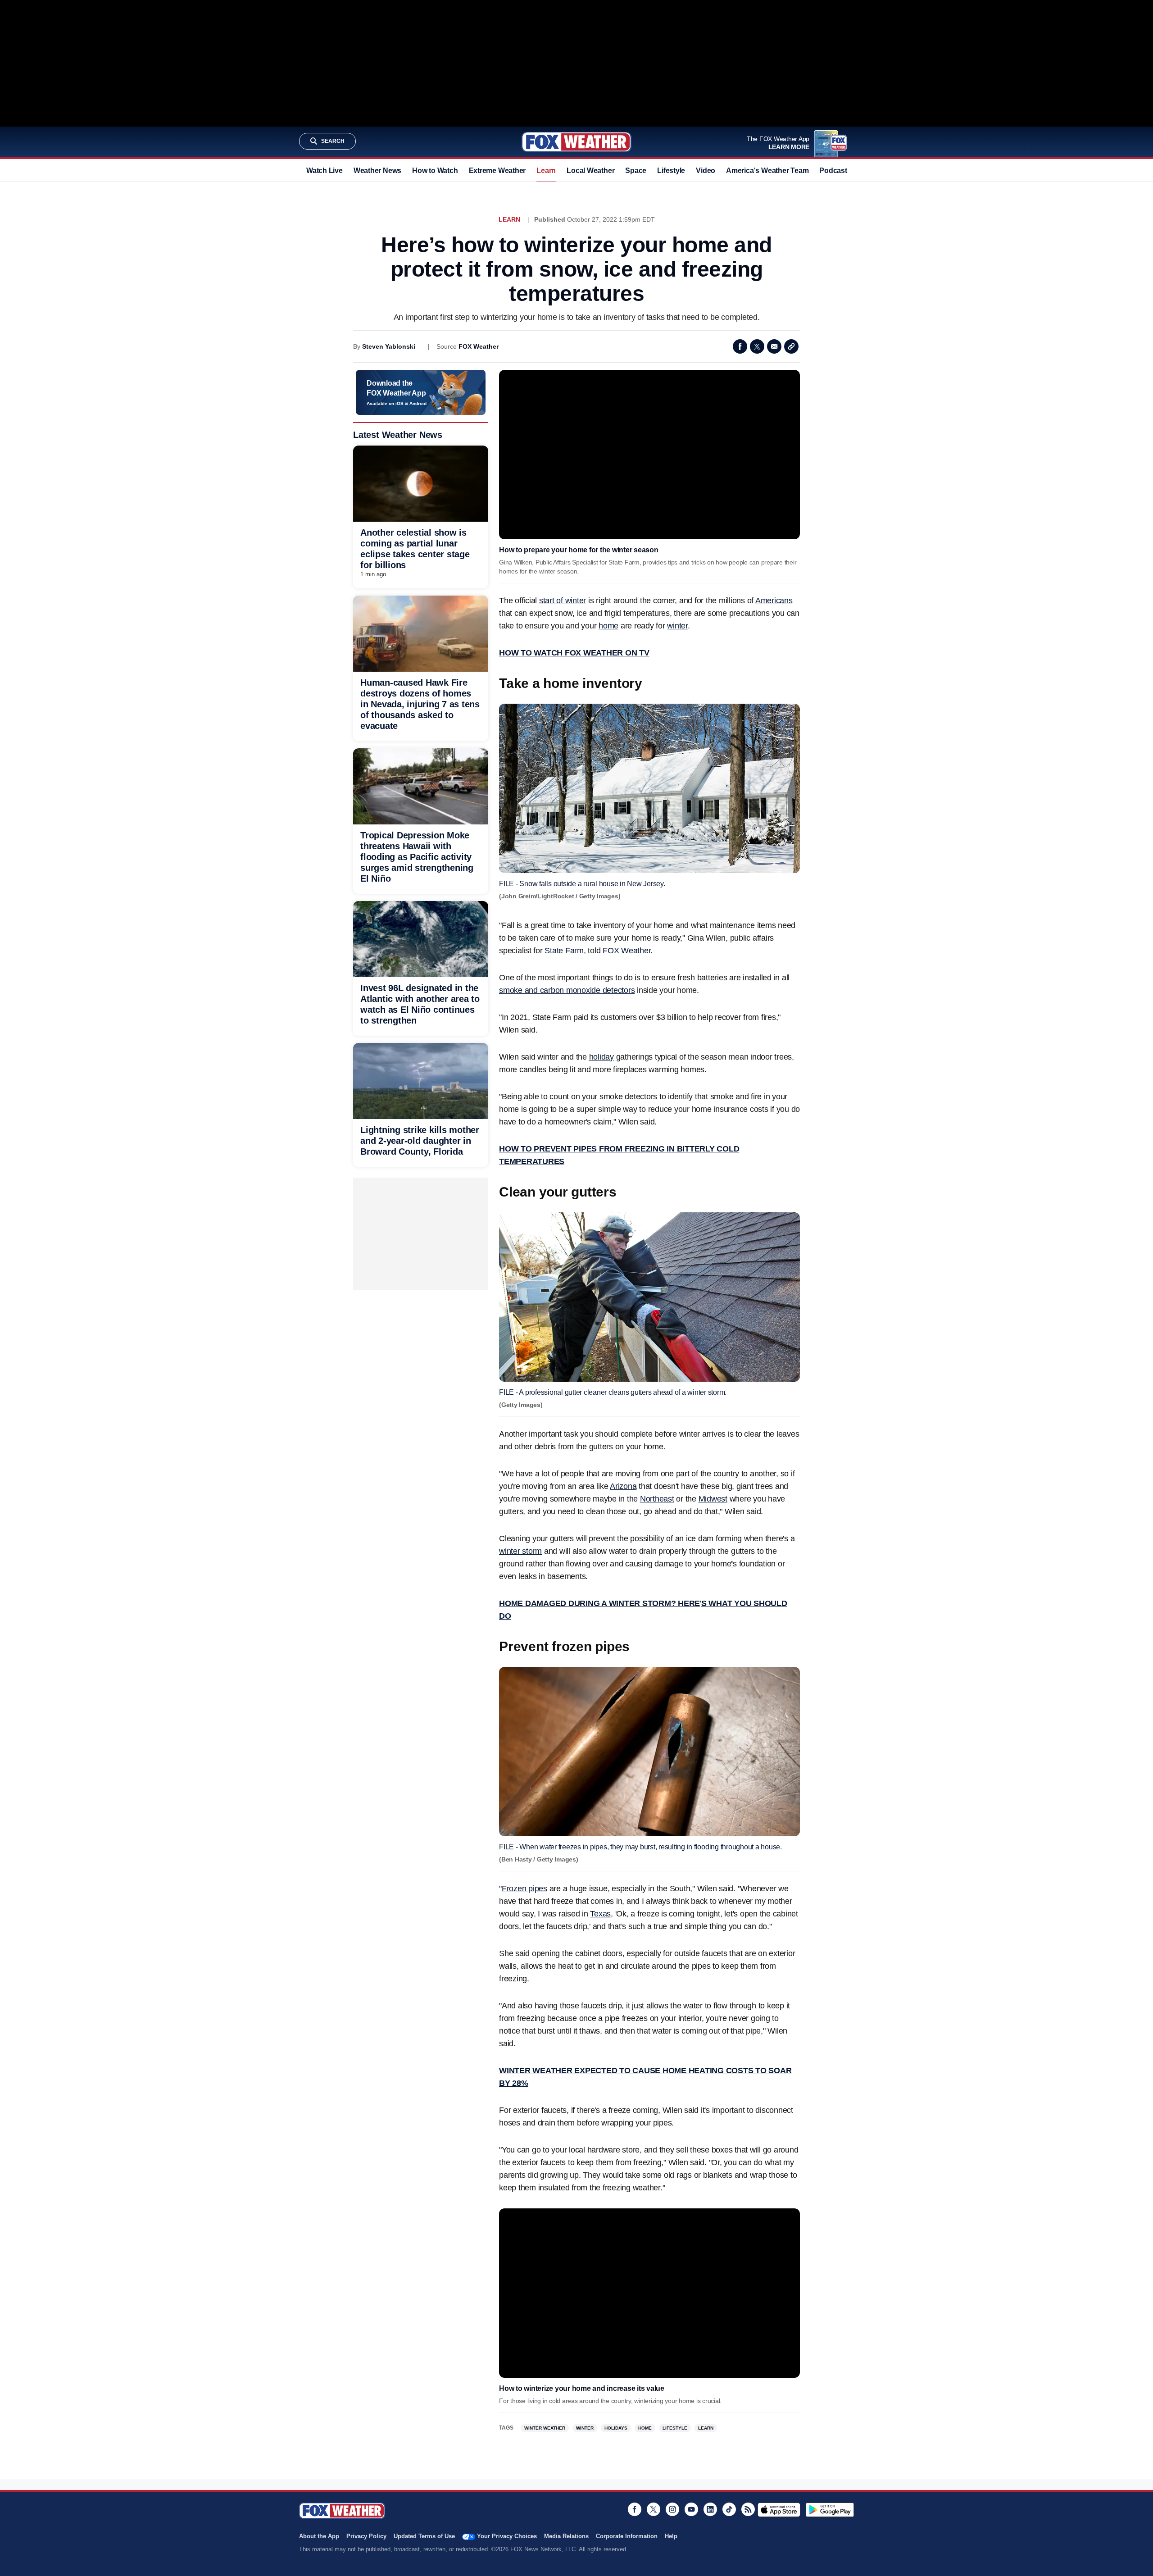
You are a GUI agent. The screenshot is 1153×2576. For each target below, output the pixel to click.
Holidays (616, 2428)
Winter (585, 2428)
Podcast (833, 171)
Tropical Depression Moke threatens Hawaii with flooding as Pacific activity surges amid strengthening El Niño (417, 857)
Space (636, 171)
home (608, 626)
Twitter (757, 346)
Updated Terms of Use (424, 2536)
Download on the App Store (779, 2510)
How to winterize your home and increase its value (582, 2388)
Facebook (740, 346)
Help (671, 2536)
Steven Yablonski (389, 346)
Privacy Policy (366, 2536)
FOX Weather (479, 346)
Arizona (623, 1486)
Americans (774, 601)
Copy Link (791, 346)
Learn (546, 171)
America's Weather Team (767, 171)
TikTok (729, 2509)
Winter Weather (545, 2428)
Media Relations (566, 2536)
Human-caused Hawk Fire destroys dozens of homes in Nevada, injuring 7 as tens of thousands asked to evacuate (420, 704)
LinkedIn (710, 2509)
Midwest (713, 1499)
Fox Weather (576, 142)
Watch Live (325, 171)
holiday (601, 1057)
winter (677, 626)
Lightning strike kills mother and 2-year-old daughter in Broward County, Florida (420, 1141)
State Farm (564, 951)
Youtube (691, 2509)
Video (706, 171)
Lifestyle (671, 171)
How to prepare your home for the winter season (579, 550)
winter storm (520, 1551)
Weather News (377, 171)
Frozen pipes (524, 1889)
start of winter (563, 601)
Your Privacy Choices (507, 2536)
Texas (600, 1914)
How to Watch (435, 171)
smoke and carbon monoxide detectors (567, 990)
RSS (748, 2509)
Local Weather (590, 171)
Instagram (672, 2509)
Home (645, 2428)
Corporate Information (627, 2536)
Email (774, 346)
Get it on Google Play (830, 2510)
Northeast (657, 1499)
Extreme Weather (497, 171)
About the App (319, 2536)
